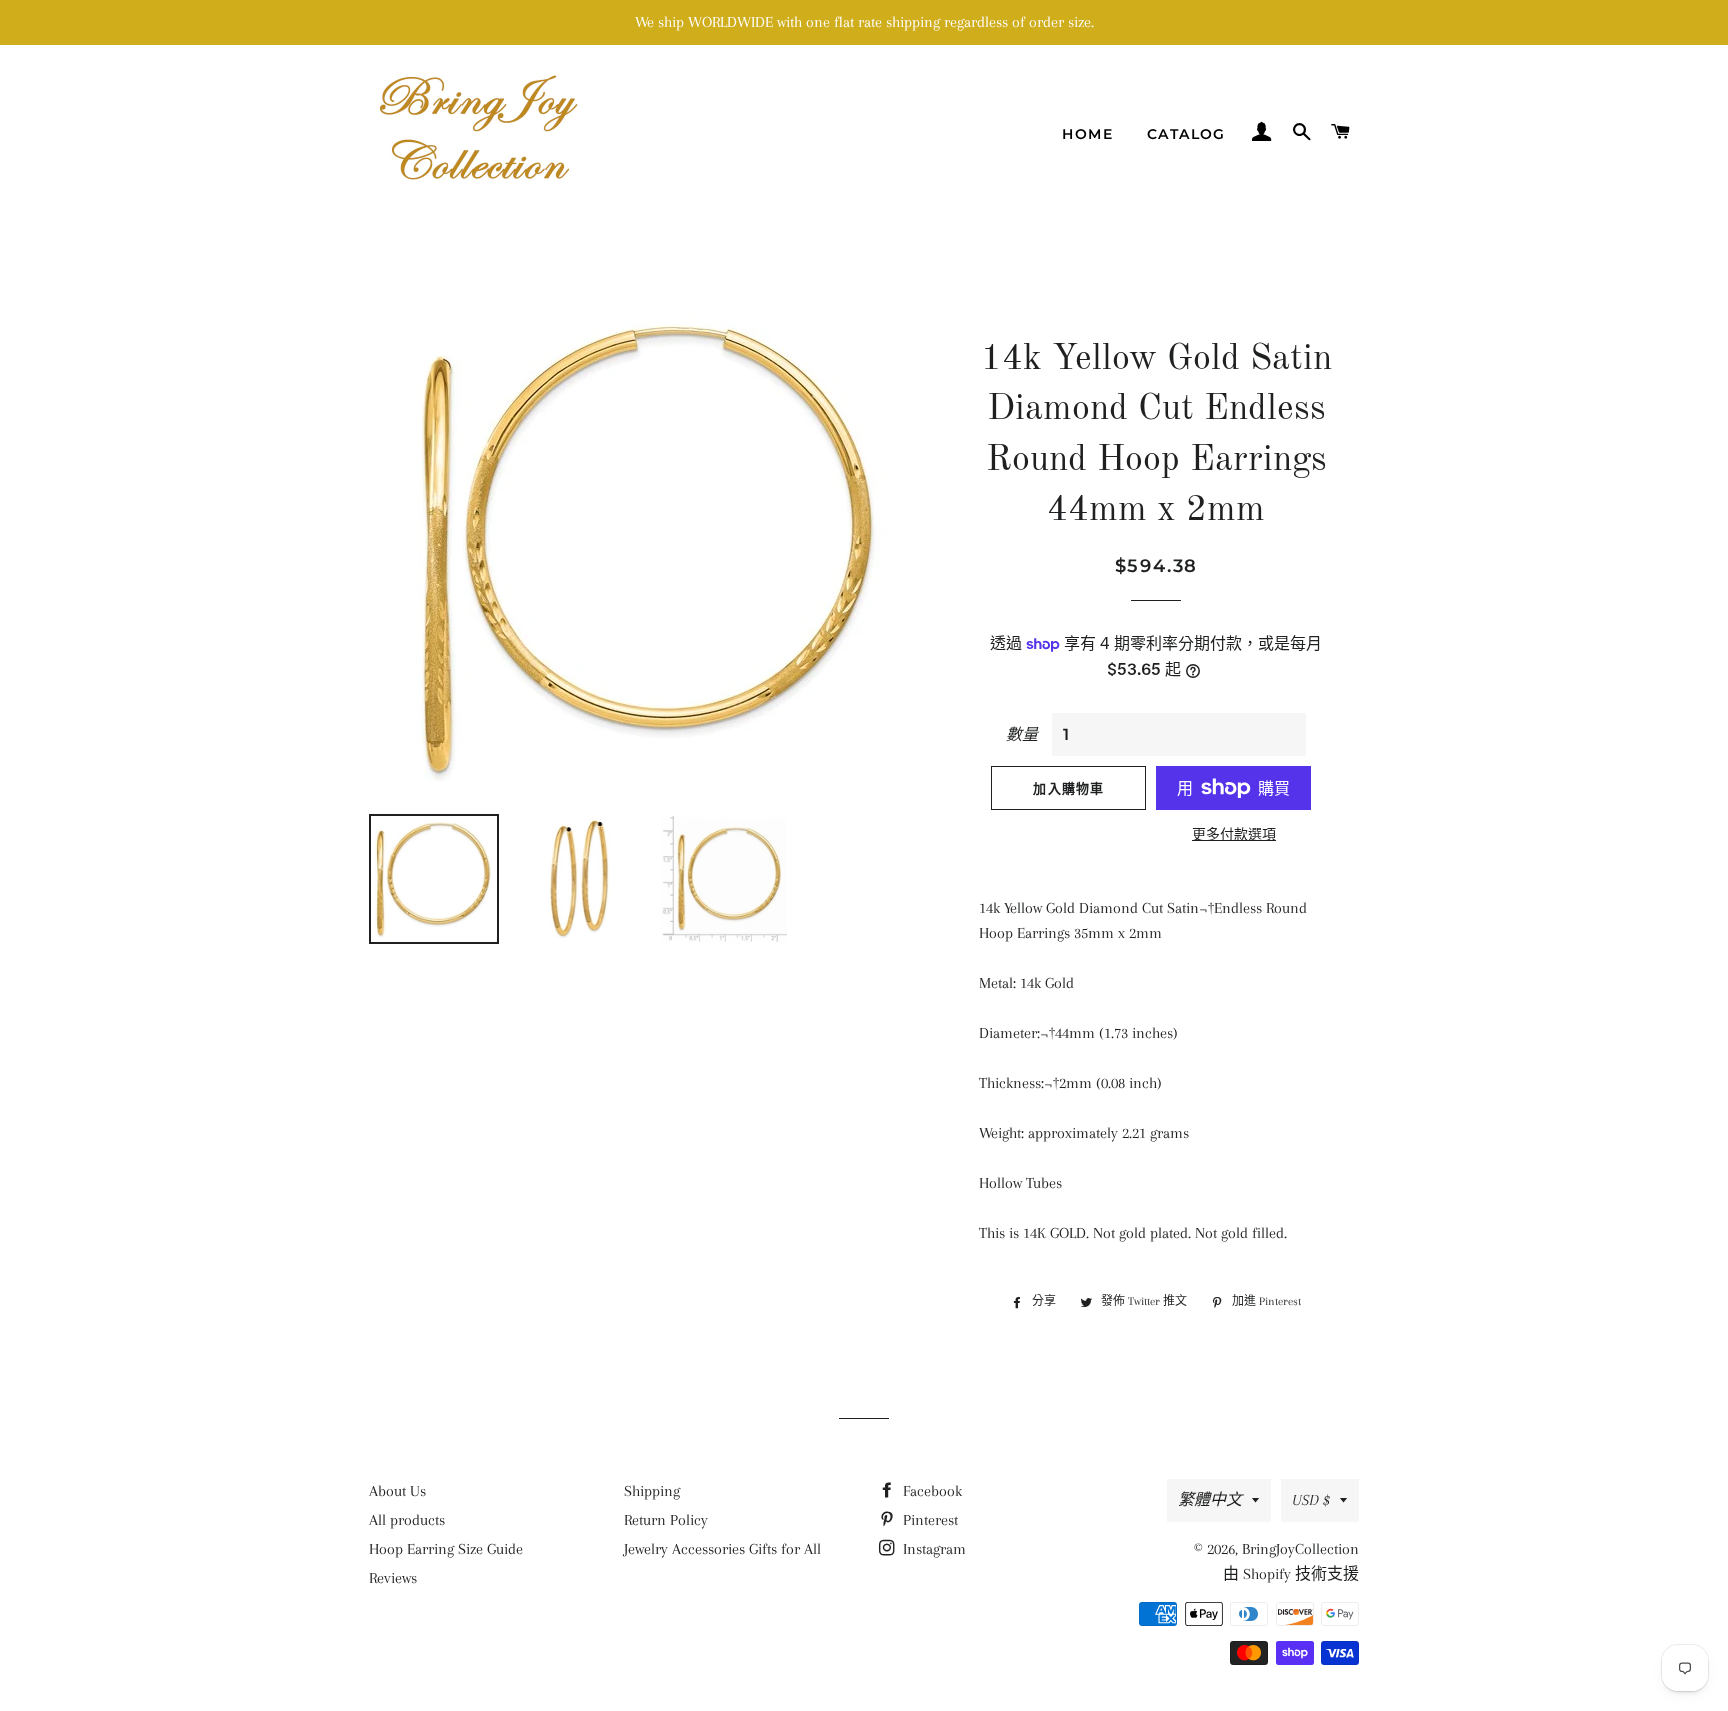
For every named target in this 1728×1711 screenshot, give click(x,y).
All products (407, 1520)
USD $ (1311, 1500)
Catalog (1186, 134)
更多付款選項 (1234, 834)
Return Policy (666, 1520)
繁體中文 (1210, 1500)
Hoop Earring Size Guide (446, 1549)
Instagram (932, 1549)
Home (1087, 134)
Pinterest (928, 1520)
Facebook (930, 1491)
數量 (1022, 735)
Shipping (652, 1491)
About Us (397, 1491)
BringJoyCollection (1300, 1549)
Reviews (393, 1578)
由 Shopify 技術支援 (1291, 1574)
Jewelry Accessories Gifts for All (722, 1549)
